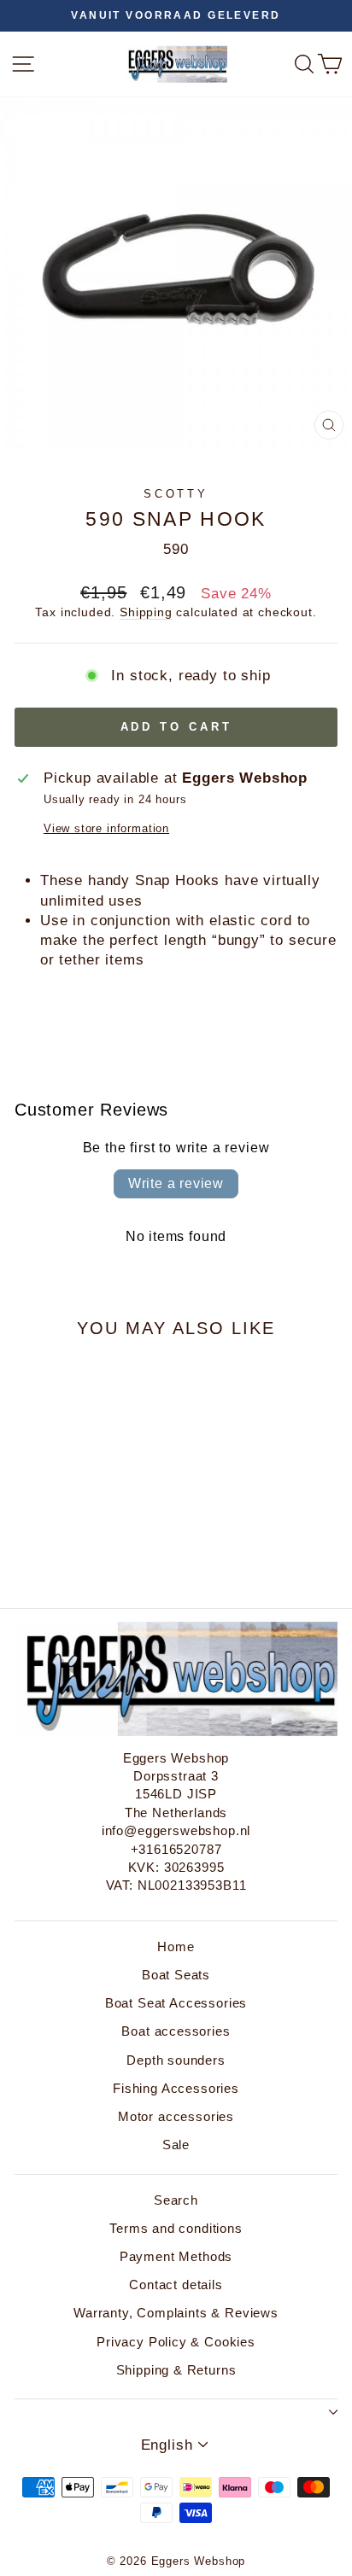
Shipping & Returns (176, 2370)
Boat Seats (176, 1975)
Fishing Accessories (176, 2088)
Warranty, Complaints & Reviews (176, 2313)
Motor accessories (176, 2116)
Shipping (146, 612)
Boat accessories (176, 2031)
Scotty (176, 494)
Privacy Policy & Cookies (176, 2342)
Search (176, 2200)
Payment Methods (176, 2256)
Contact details (176, 2285)
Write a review (176, 1183)
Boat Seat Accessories (176, 2003)
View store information (106, 828)
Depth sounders (176, 2060)
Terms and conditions (176, 2228)
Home (176, 1947)
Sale (176, 2145)
